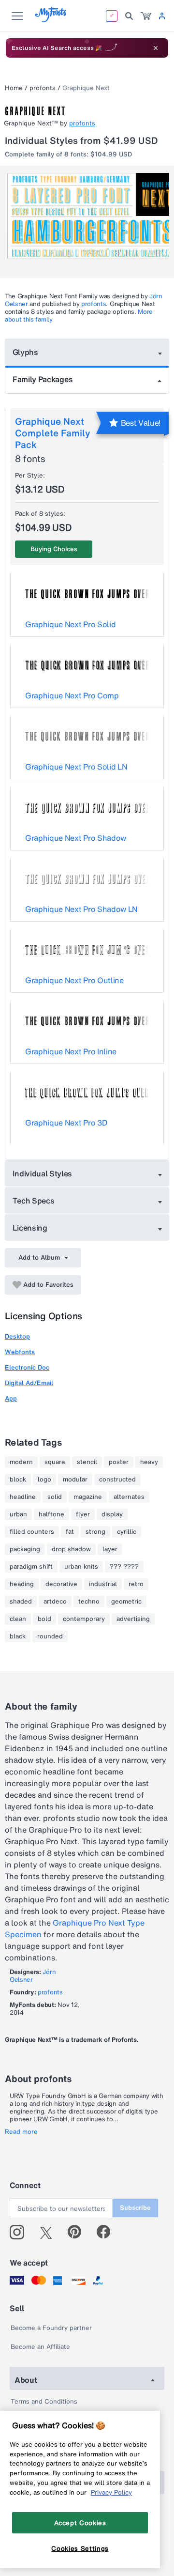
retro (136, 1584)
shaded (21, 1602)
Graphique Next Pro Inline (71, 1051)
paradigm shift (31, 1567)
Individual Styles (43, 1173)
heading (22, 1584)
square (55, 1462)
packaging (25, 1549)
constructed (117, 1480)
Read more (21, 2132)
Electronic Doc (27, 1367)
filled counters (32, 1532)
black (18, 1636)
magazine (88, 1497)
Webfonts (20, 1352)
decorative (61, 1584)
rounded (50, 1636)
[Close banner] (156, 48)
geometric (126, 1602)
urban (18, 1514)
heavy (149, 1462)
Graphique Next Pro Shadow (76, 838)
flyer (83, 1514)
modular (75, 1480)
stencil (87, 1462)
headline (23, 1497)
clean (18, 1619)
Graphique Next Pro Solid (70, 624)
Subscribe (135, 2208)
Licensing (30, 1228)
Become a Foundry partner (51, 2328)
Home (14, 88)
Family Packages (43, 379)
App (11, 1398)
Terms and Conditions (44, 2401)
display (112, 1514)
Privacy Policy (111, 2492)
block (18, 1480)
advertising (133, 1619)
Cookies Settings (80, 2548)
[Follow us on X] (50, 2232)
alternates (129, 1497)
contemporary (84, 1619)
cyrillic (127, 1532)
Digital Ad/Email (29, 1383)
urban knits (81, 1567)
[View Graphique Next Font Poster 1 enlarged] (88, 216)
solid (55, 1497)
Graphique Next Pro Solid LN (76, 767)
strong (95, 1532)
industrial (103, 1584)
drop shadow (71, 1549)
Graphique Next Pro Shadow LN (81, 909)
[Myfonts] (51, 20)
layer (110, 1549)
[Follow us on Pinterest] (79, 2232)
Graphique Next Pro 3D (66, 1123)
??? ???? (124, 1567)
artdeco (55, 1602)
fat (70, 1532)
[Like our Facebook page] (108, 2232)
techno (89, 1602)
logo (44, 1480)
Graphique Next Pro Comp (72, 695)
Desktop (17, 1336)
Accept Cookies (80, 2523)
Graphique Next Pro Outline (74, 980)
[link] (146, 16)
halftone (51, 1514)
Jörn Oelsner (33, 1976)
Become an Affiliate (40, 2347)
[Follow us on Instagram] (21, 2232)
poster (119, 1462)
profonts (43, 88)
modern (21, 1462)
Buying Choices (54, 549)
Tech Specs (34, 1201)
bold (44, 1619)
